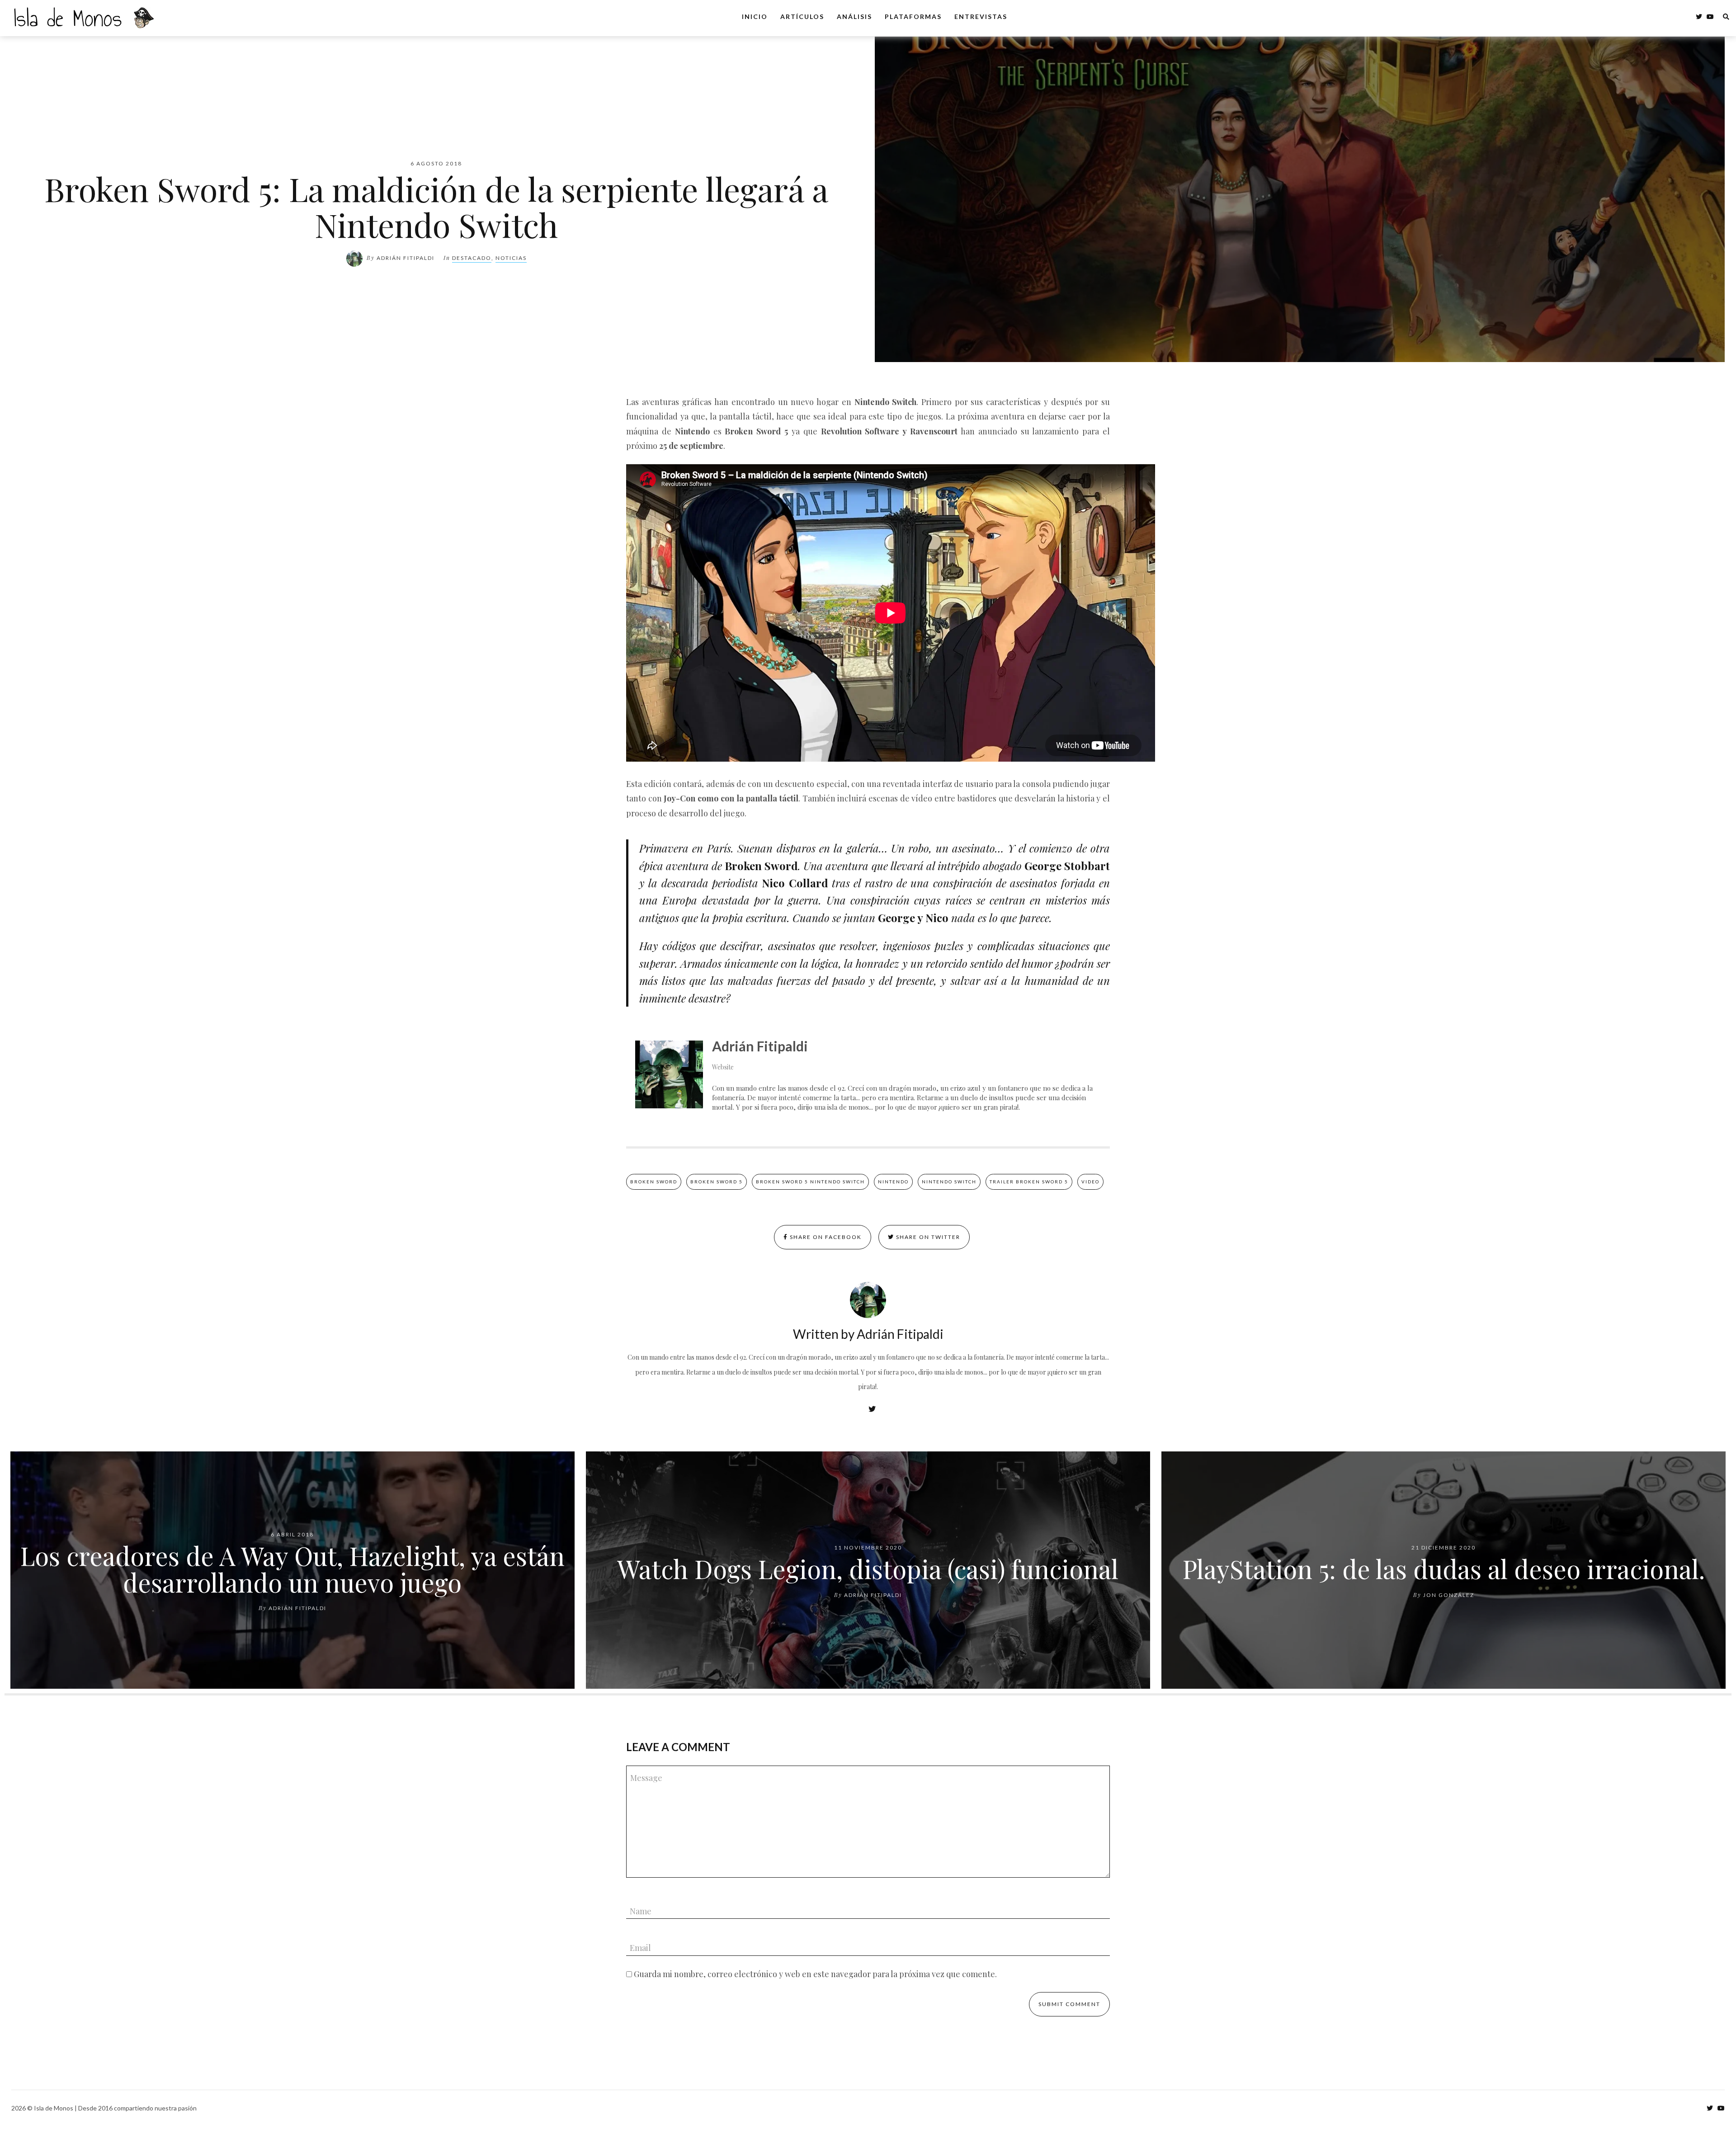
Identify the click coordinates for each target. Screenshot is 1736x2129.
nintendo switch (949, 1182)
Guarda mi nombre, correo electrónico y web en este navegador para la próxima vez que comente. (815, 1974)
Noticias (511, 258)
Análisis (854, 16)
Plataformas (913, 16)
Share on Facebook (825, 1237)
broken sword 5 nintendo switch (810, 1182)
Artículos (802, 16)
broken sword (654, 1182)
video (1090, 1182)
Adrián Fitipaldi (406, 258)
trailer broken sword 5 (1029, 1182)
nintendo (893, 1182)
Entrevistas (981, 16)
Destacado (472, 258)
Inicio (755, 16)
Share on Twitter (927, 1237)
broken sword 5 (717, 1182)
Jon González (1449, 1595)
